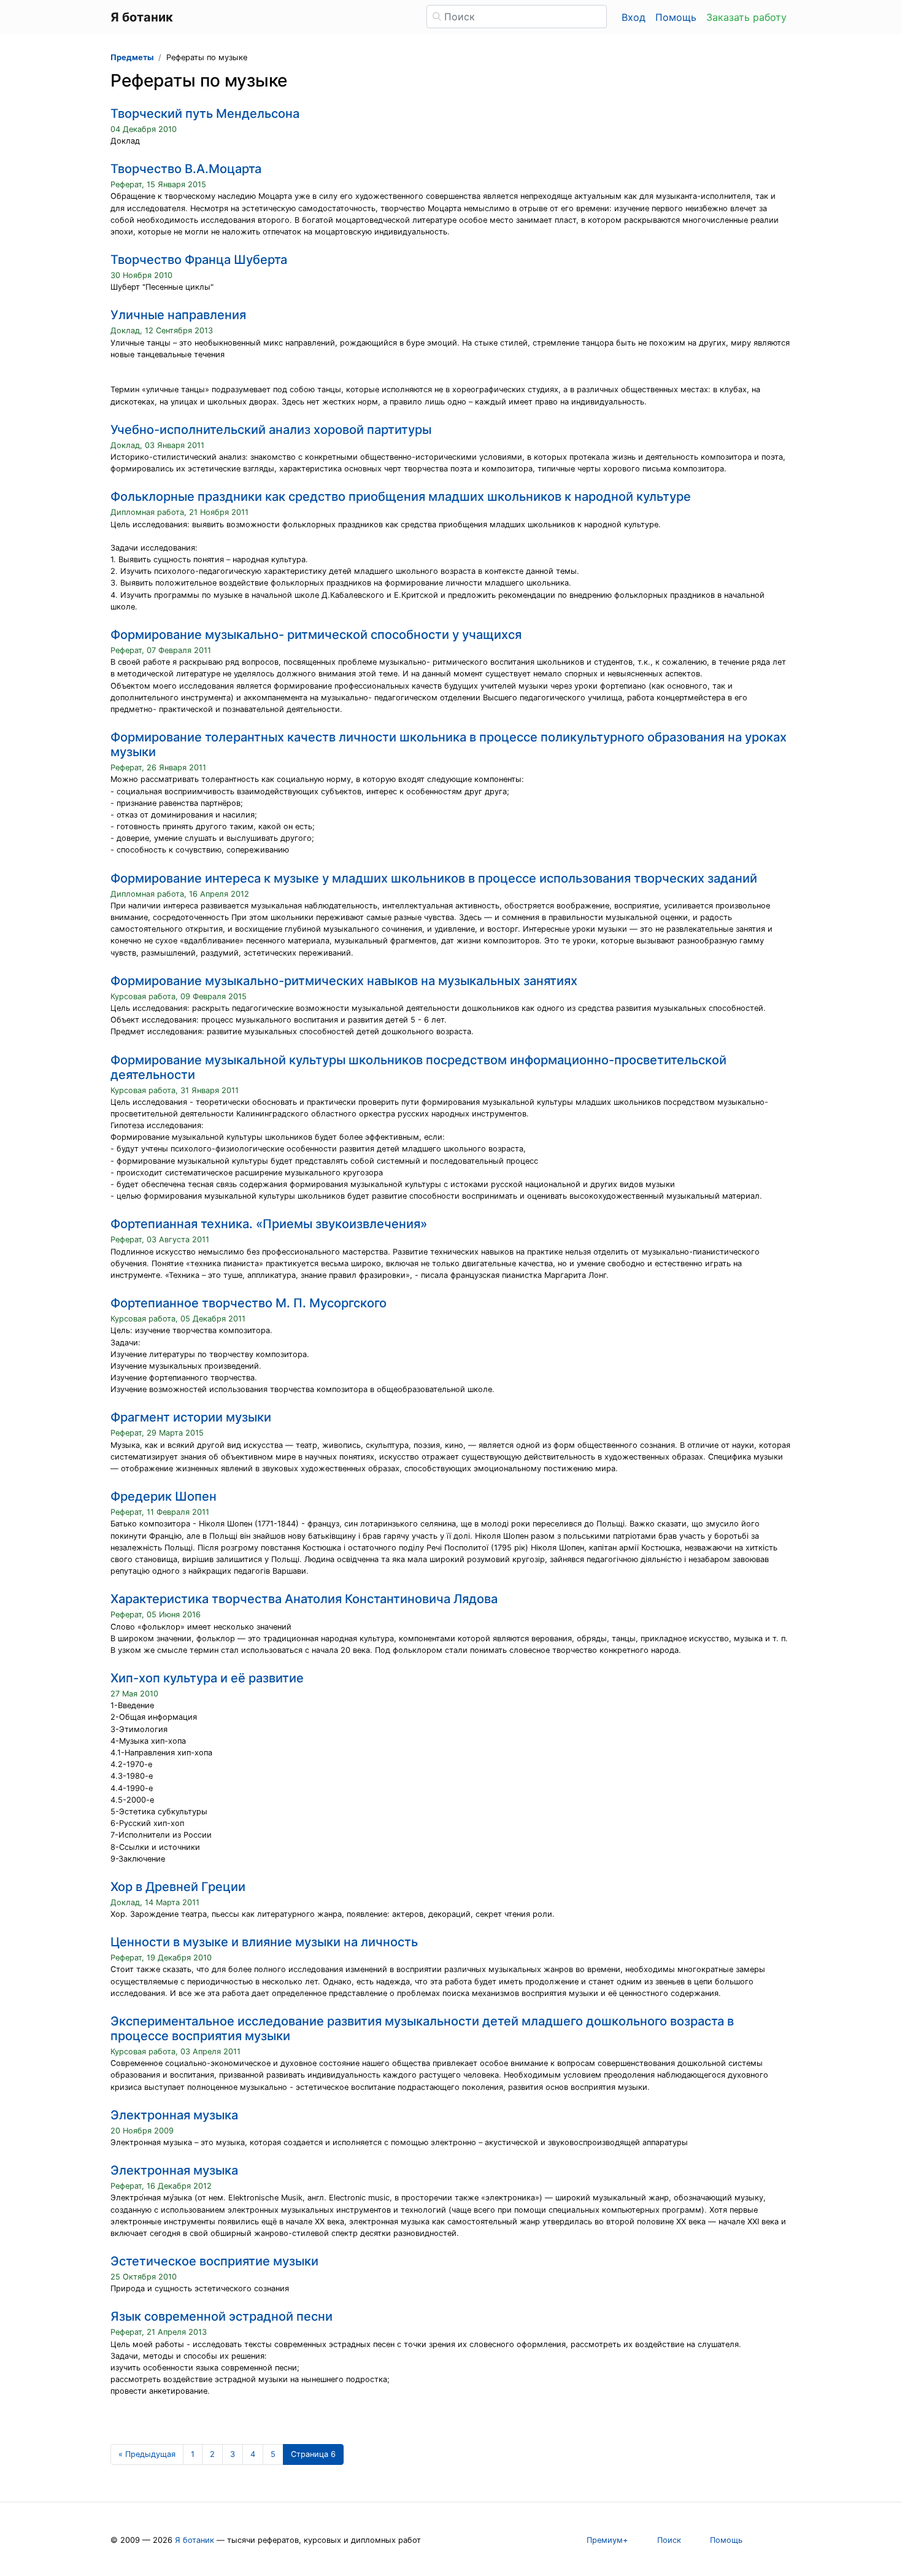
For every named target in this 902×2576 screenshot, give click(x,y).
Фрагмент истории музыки (191, 1417)
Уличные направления (178, 315)
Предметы (132, 57)
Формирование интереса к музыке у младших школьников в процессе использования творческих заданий (434, 878)
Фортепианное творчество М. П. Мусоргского (249, 1303)
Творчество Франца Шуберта (199, 260)
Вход (634, 17)
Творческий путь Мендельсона (205, 114)
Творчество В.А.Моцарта (186, 169)
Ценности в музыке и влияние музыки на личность (264, 1942)
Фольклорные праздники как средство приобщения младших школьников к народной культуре (401, 497)
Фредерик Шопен (164, 1496)
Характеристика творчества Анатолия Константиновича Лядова (304, 1599)
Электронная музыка (174, 2115)
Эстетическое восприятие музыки (214, 2261)
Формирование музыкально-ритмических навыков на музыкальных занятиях (344, 981)
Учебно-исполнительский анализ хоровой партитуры (271, 430)
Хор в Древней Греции (178, 1887)
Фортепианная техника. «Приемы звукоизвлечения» (269, 1224)
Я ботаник (195, 2540)
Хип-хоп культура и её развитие (207, 1678)
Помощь (676, 17)
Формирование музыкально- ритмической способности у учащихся (316, 635)
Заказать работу (746, 17)
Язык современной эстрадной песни (222, 2316)
